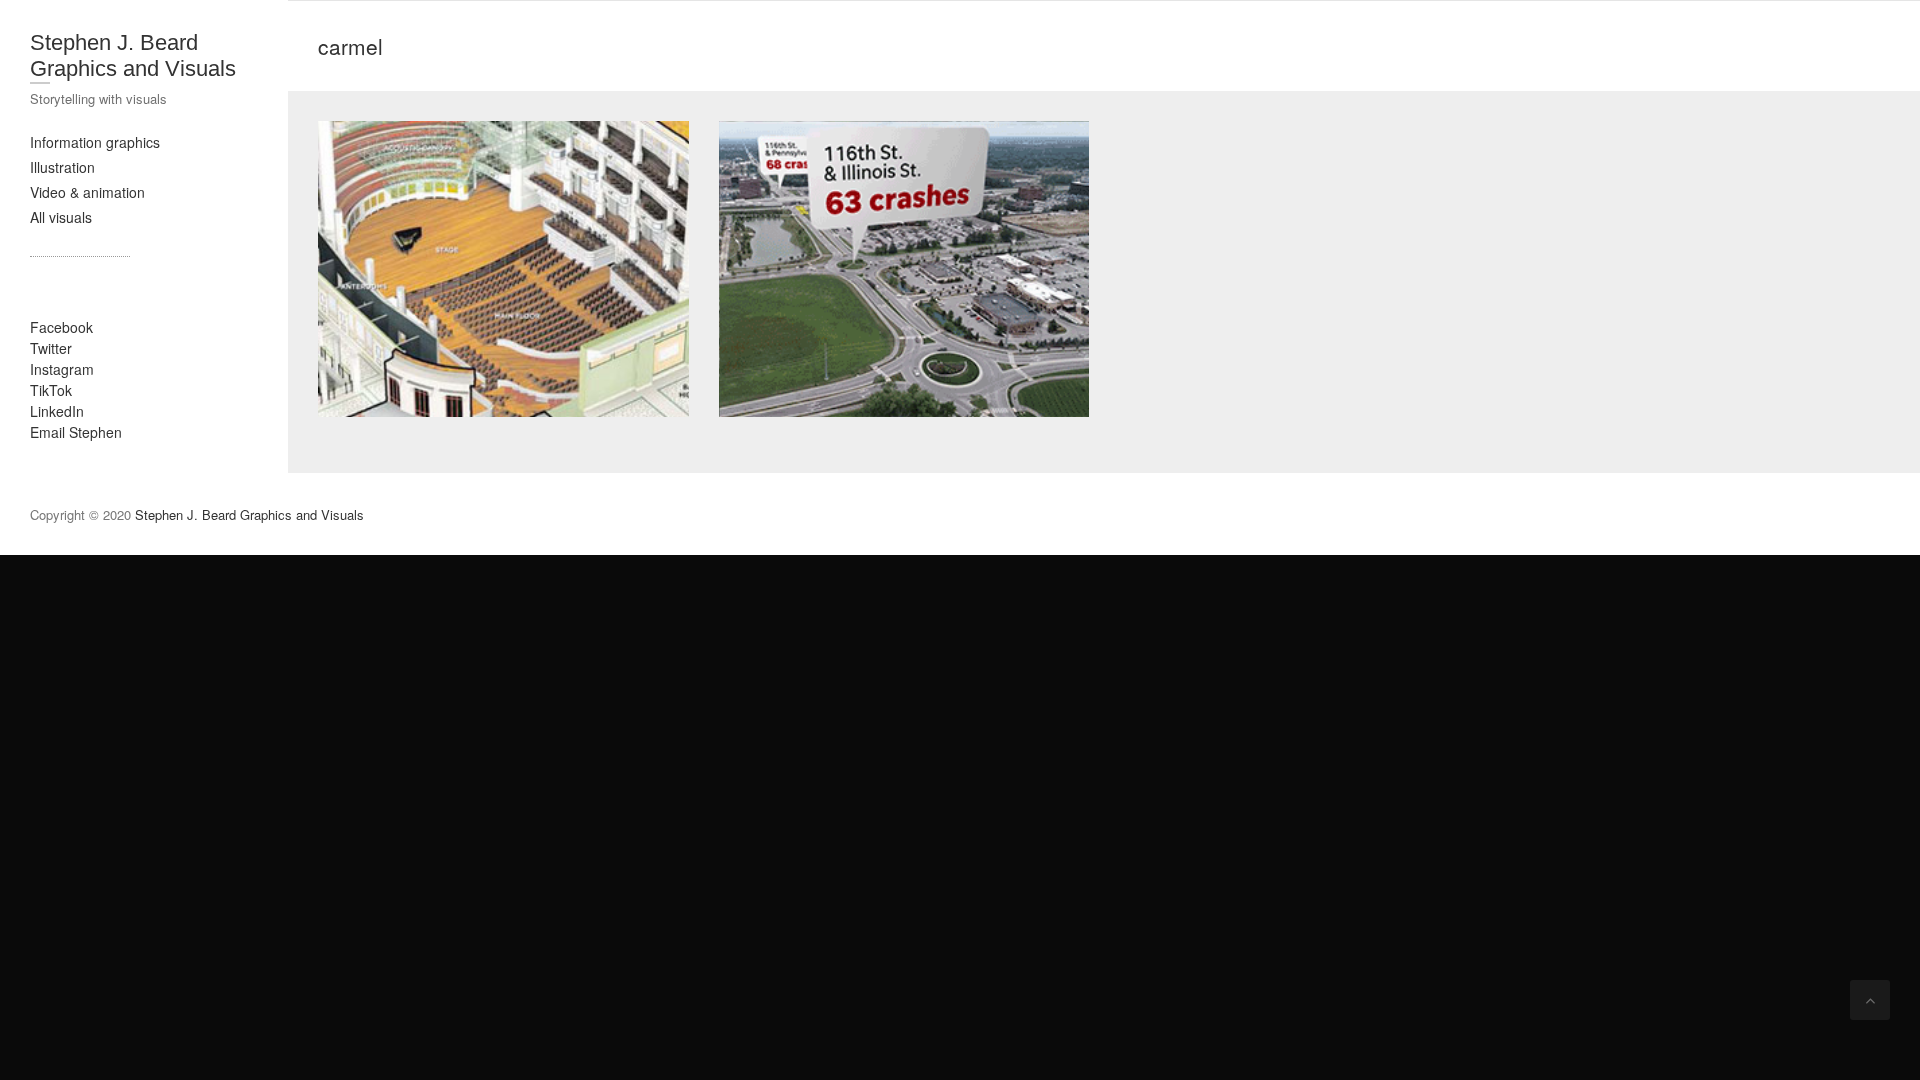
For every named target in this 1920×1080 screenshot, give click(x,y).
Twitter (51, 348)
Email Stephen (76, 432)
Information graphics (95, 142)
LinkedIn (57, 411)
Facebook (61, 327)
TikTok (51, 390)
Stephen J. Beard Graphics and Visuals (133, 55)
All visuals (61, 217)
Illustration (62, 167)
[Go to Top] (1870, 1000)
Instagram (62, 369)
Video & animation (87, 192)
